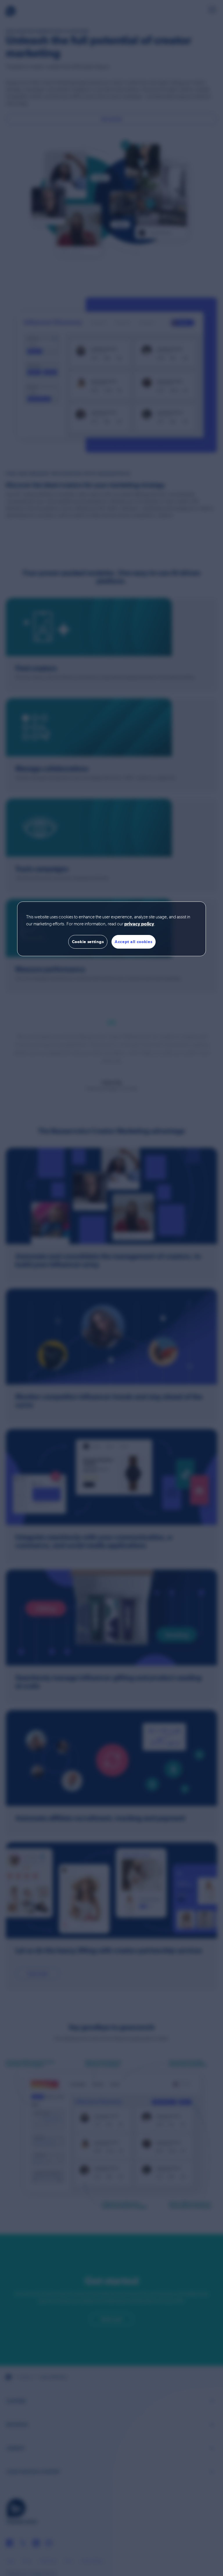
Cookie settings (88, 942)
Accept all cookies (134, 942)
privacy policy (139, 924)
